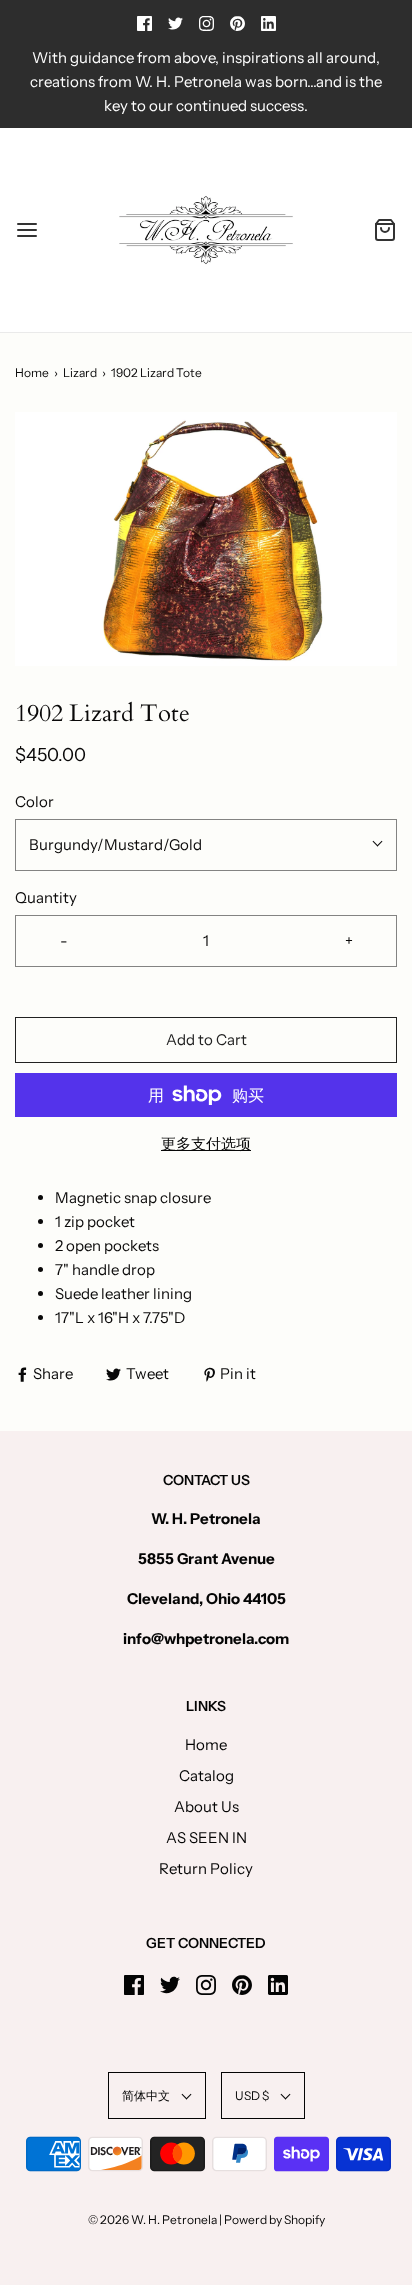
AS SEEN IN (206, 1837)
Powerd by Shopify (274, 2219)
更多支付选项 (206, 1143)
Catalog (206, 1775)
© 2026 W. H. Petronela (152, 2219)
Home (32, 372)
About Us (206, 1806)
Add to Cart (206, 1039)
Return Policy (206, 1868)
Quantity (46, 897)
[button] (206, 539)
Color (34, 801)
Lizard (80, 372)
